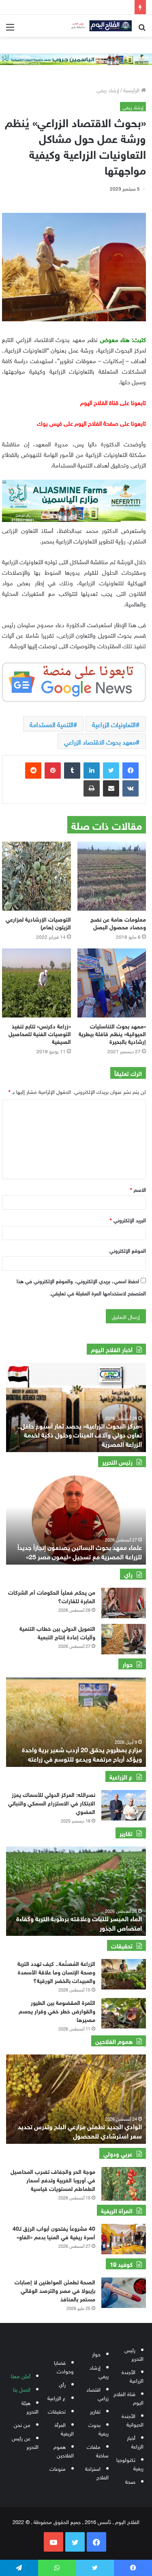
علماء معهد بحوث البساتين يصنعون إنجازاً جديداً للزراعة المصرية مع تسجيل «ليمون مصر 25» (80, 1551)
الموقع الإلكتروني (128, 1250)
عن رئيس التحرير (25, 2442)
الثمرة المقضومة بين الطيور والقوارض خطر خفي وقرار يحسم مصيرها (57, 2010)
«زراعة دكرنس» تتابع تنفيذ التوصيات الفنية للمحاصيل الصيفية (40, 1033)
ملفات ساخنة (98, 2450)
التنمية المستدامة (51, 724)
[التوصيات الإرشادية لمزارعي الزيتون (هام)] (36, 876)
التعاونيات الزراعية (114, 724)
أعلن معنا (21, 2376)
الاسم (138, 1189)
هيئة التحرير (30, 2407)
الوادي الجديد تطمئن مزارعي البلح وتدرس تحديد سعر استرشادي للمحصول (80, 2130)
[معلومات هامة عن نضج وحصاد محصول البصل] (112, 876)
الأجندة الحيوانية (133, 2420)
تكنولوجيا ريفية (130, 2463)
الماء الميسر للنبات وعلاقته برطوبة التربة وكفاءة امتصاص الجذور (79, 1922)
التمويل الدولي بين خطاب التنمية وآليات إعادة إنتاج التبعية (57, 1632)
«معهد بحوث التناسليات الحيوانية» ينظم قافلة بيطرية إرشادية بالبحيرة (112, 1033)
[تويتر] (111, 771)
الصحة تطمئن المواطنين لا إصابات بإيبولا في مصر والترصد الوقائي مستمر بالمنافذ (55, 2290)
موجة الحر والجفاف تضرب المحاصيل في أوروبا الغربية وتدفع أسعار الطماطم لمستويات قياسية (53, 2179)
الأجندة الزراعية (133, 2376)
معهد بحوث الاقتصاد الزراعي (100, 741)
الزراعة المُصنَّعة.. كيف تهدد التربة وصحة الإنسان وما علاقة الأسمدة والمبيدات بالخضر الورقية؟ (56, 1971)
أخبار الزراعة (135, 2442)
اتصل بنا (22, 2389)
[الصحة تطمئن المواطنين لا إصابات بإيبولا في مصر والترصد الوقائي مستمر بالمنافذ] (124, 2293)
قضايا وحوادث (64, 2366)
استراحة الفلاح (97, 2472)
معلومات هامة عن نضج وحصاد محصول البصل (118, 922)
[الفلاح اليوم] (99, 26)
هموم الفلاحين (64, 2450)
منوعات (58, 2468)
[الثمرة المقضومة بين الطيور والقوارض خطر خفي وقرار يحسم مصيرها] (124, 2013)
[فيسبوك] (131, 771)
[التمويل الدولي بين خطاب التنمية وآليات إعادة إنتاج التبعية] (124, 1639)
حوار (96, 2354)
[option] (76, 1520)
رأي (62, 2384)
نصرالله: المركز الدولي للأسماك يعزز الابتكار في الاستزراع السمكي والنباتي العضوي (52, 1802)
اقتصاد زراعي (97, 2393)
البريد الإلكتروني (128, 1220)
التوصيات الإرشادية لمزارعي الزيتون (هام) (38, 922)
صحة (130, 2481)
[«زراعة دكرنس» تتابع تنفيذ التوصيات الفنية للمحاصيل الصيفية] (36, 983)
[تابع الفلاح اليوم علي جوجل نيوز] (74, 680)
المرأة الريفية (64, 2429)
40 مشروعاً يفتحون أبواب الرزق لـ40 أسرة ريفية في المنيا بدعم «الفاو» (54, 2232)
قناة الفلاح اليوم (128, 2398)
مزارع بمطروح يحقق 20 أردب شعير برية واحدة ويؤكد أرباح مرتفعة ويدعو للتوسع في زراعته (82, 1753)
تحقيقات (57, 2411)
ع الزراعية (57, 2397)
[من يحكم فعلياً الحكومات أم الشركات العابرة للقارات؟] (124, 1603)
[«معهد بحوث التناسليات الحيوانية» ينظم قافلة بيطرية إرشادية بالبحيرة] (112, 983)
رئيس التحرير (134, 2354)
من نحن (22, 2424)
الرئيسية (132, 90)
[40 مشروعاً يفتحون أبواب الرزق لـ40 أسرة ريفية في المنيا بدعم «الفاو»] (124, 2239)
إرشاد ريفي (108, 90)
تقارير (95, 2411)
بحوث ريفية (98, 2429)
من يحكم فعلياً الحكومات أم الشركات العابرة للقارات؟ (52, 1596)
